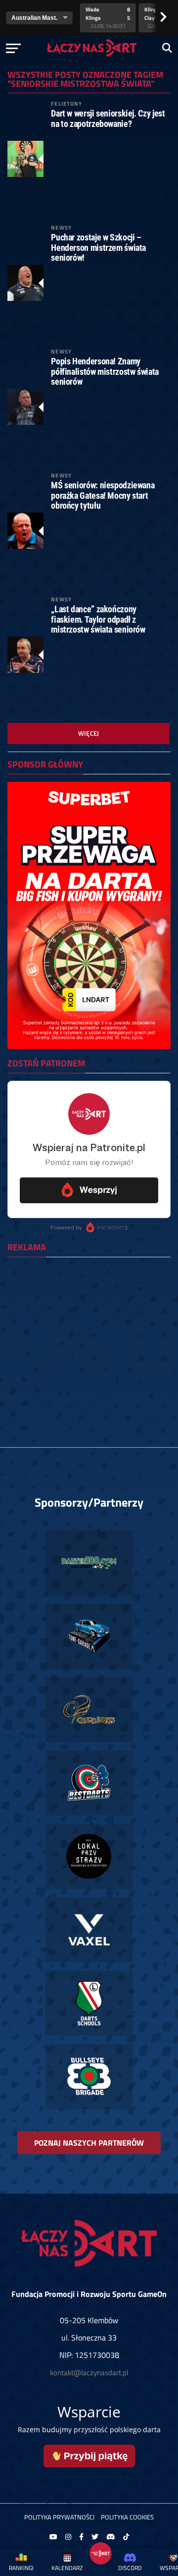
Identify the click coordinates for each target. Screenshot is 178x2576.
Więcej (89, 733)
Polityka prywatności (59, 2517)
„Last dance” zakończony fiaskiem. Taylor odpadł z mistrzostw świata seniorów (98, 619)
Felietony (67, 103)
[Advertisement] (89, 1354)
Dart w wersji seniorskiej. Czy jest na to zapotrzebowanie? (108, 118)
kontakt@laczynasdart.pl (89, 2372)
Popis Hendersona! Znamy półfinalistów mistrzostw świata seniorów (105, 371)
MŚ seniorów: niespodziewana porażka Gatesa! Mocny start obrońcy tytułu (103, 495)
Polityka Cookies (127, 2517)
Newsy (61, 227)
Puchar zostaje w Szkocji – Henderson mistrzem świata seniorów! (98, 247)
